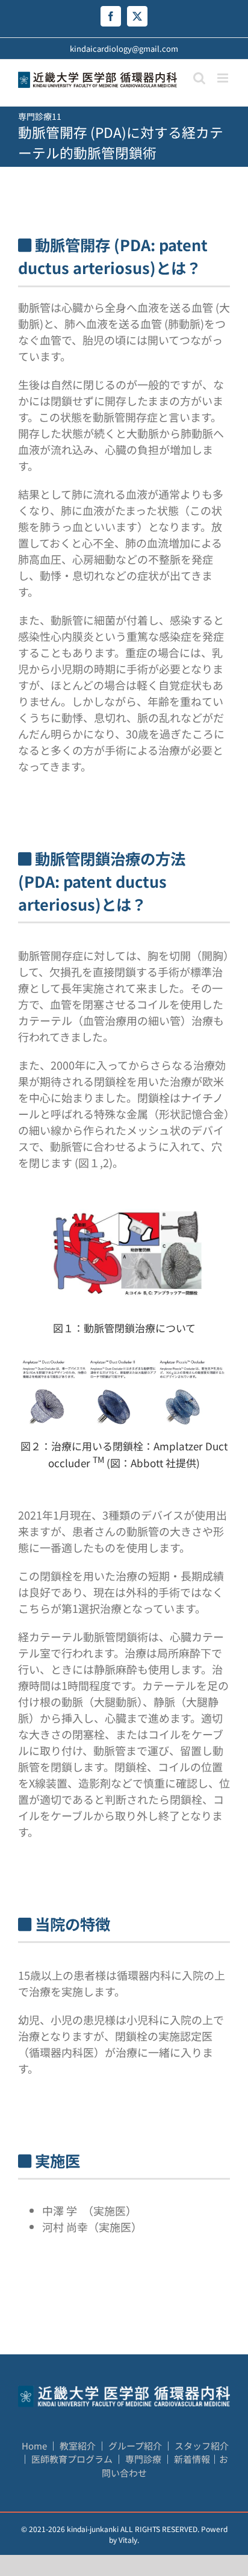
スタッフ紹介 (202, 2446)
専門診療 (144, 2459)
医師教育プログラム (73, 2459)
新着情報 (192, 2459)
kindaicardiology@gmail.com (124, 48)
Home (34, 2446)
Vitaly (128, 2540)
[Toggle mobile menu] (224, 78)
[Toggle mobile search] (199, 78)
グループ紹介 (136, 2446)
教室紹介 (79, 2446)
